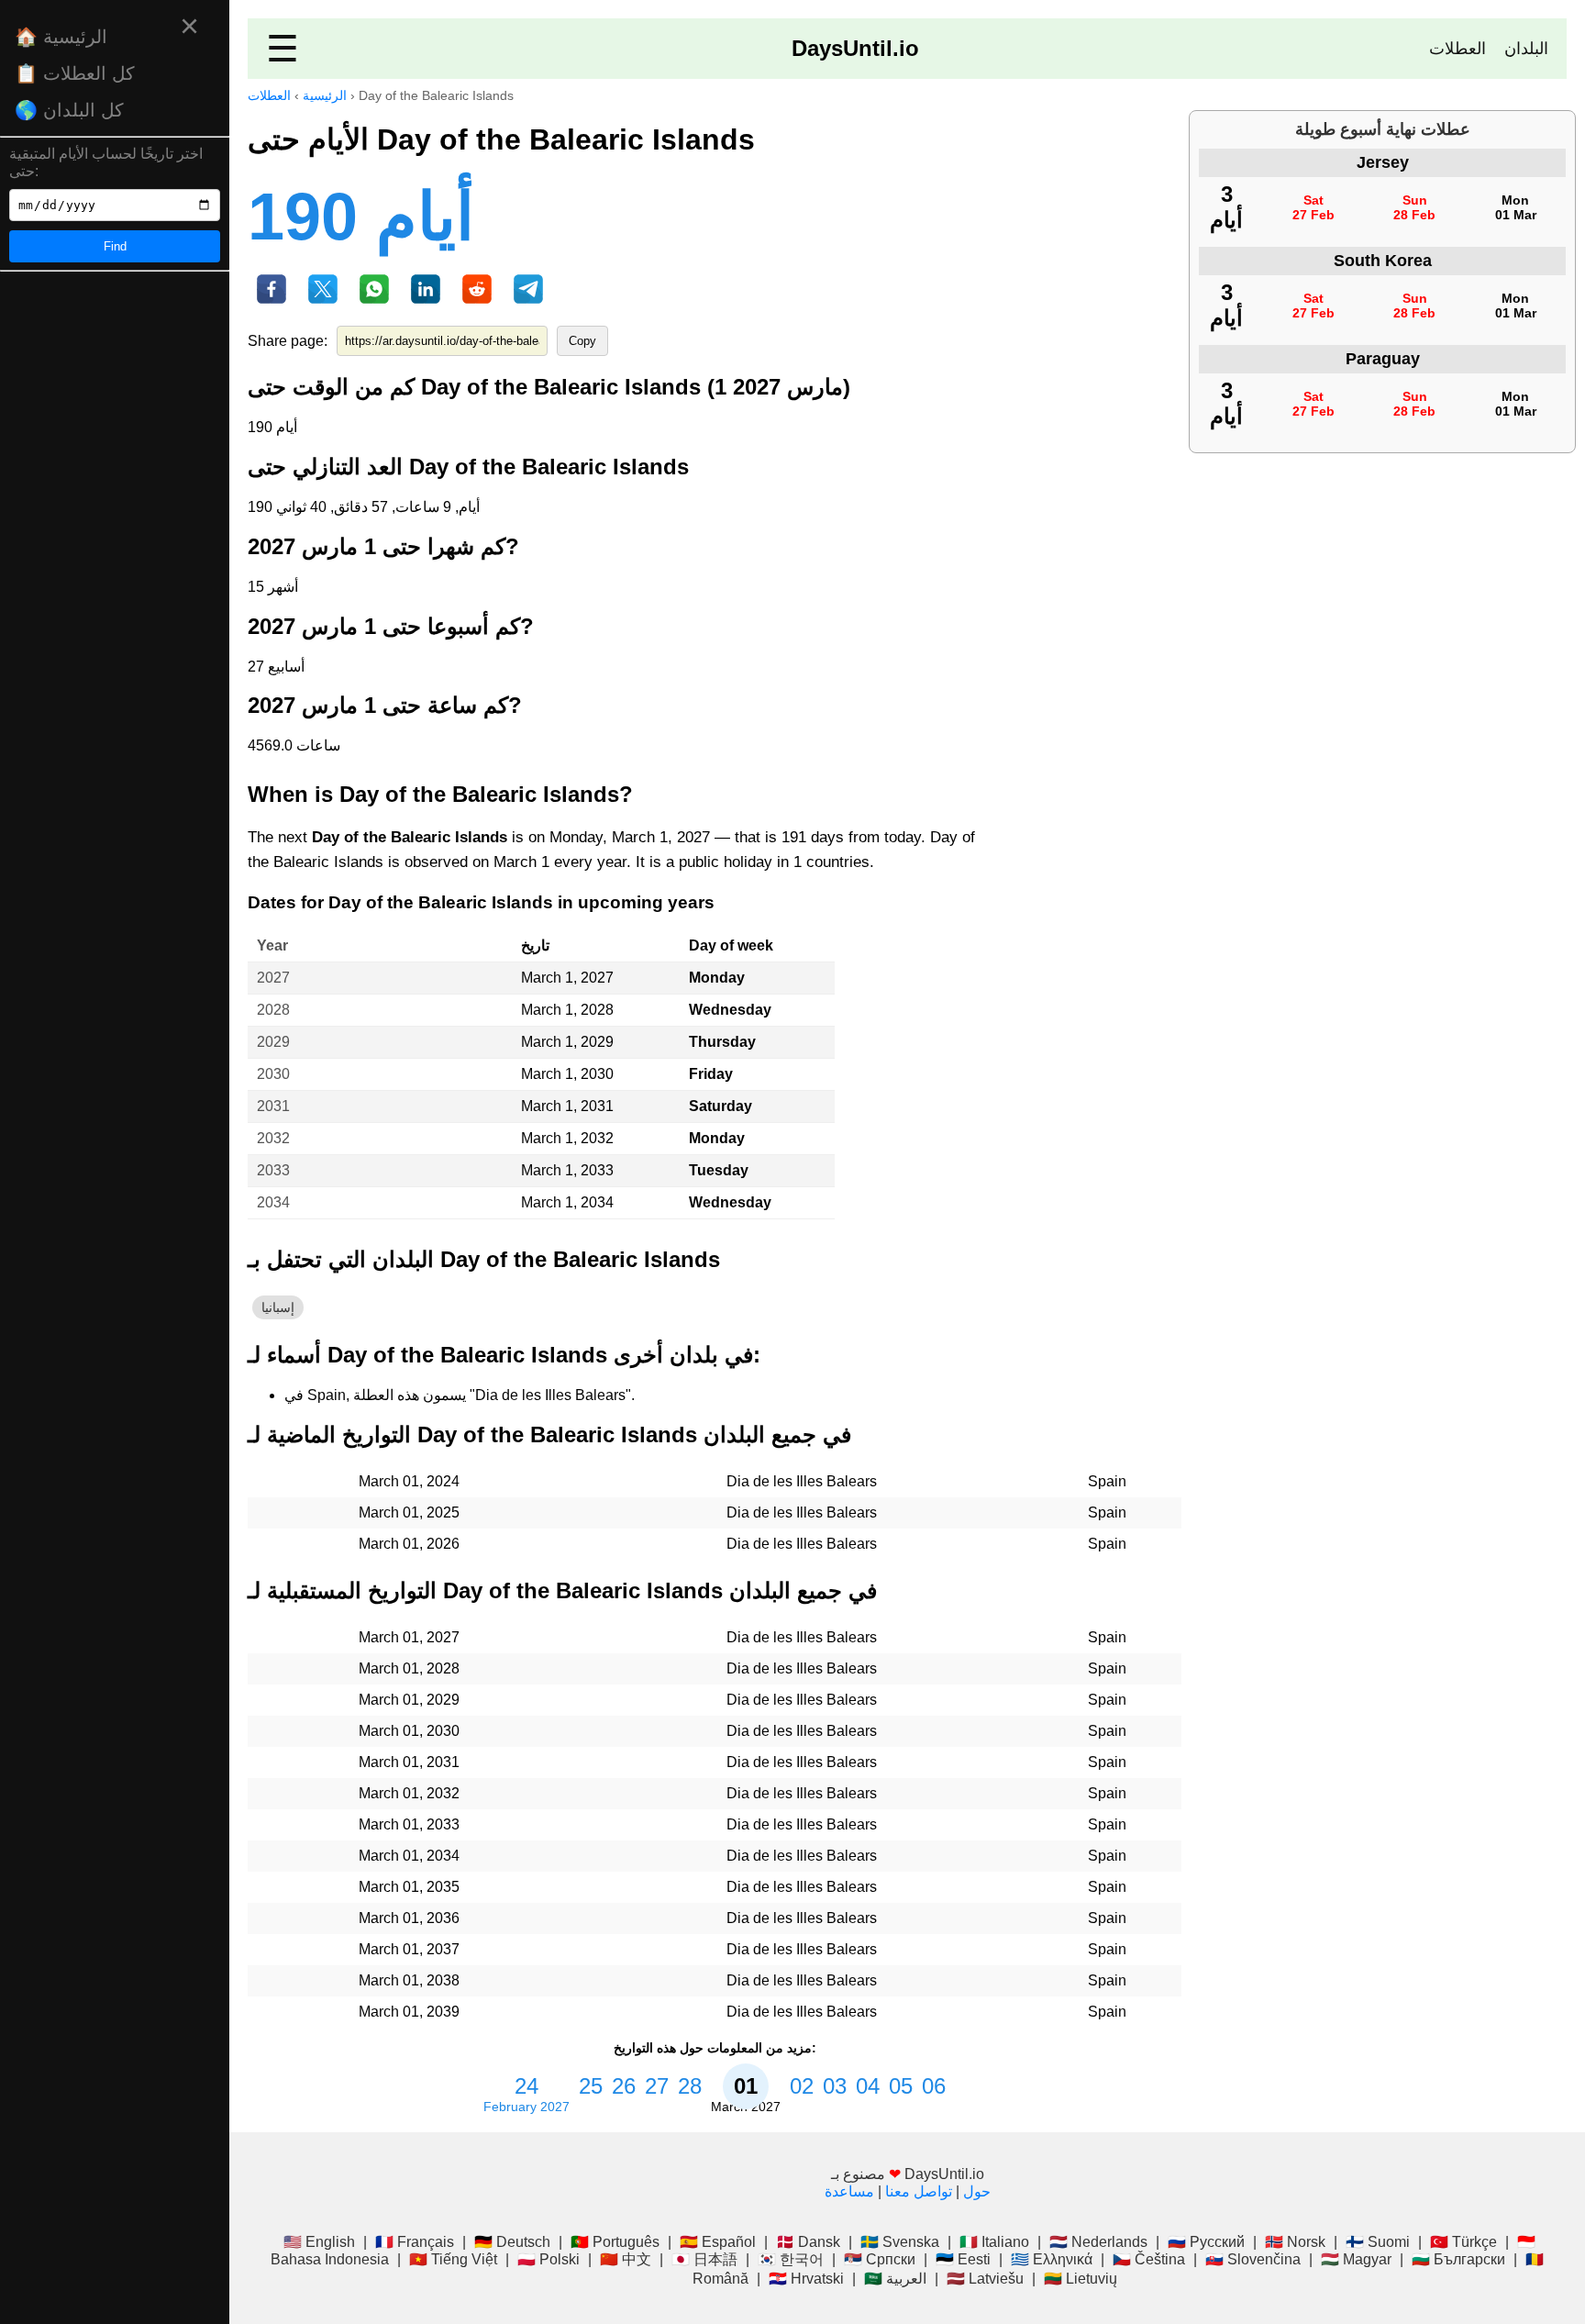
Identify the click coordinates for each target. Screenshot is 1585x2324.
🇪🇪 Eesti (963, 2259)
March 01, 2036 (409, 1918)
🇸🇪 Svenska (900, 2242)
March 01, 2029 (409, 1700)
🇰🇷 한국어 (791, 2259)
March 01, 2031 (409, 1762)
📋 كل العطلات (75, 73)
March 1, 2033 (567, 1170)
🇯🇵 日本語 (704, 2259)
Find (115, 246)
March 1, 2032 (567, 1138)
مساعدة (849, 2191)
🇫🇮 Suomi (1378, 2242)
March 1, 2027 (567, 978)
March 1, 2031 (567, 1106)
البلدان (1526, 49)
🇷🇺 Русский (1206, 2242)
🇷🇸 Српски (880, 2259)
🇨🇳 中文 (626, 2259)
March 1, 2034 (567, 1202)
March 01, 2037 (409, 1949)
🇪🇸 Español (718, 2242)
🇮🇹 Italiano (994, 2242)
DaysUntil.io (855, 48)
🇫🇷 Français (415, 2242)
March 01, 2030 (409, 1731)
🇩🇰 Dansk (808, 2242)
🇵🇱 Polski (549, 2259)
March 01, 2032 (409, 1793)
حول (977, 2191)
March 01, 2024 (409, 1481)
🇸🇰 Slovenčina (1253, 2259)
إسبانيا (278, 1307)
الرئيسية (325, 95)
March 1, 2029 (567, 1042)
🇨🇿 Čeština (1149, 2259)
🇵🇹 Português (615, 2242)
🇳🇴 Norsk (1295, 2242)
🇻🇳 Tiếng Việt (453, 2259)
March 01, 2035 (409, 1887)
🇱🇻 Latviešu (985, 2279)
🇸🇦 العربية (895, 2279)
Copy (582, 341)
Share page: (288, 341)
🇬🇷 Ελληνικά (1052, 2259)
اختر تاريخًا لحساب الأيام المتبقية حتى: (106, 162)
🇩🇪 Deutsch (512, 2242)
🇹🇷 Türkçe (1463, 2242)
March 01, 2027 (409, 1637)
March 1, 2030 (567, 1074)
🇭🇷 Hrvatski (806, 2279)
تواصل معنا (919, 2191)
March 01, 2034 (409, 1856)
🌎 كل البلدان (69, 110)
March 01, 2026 (409, 1544)
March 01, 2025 (409, 1512)
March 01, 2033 (409, 1824)
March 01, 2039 (409, 2012)
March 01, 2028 (409, 1668)
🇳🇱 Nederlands (1098, 2242)
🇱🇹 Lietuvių (1081, 2279)
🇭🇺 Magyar (1356, 2259)
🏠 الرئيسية (61, 37)
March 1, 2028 (567, 1010)
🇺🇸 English (319, 2242)
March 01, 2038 (409, 1980)
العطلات (1458, 49)
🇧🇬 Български (1458, 2259)
